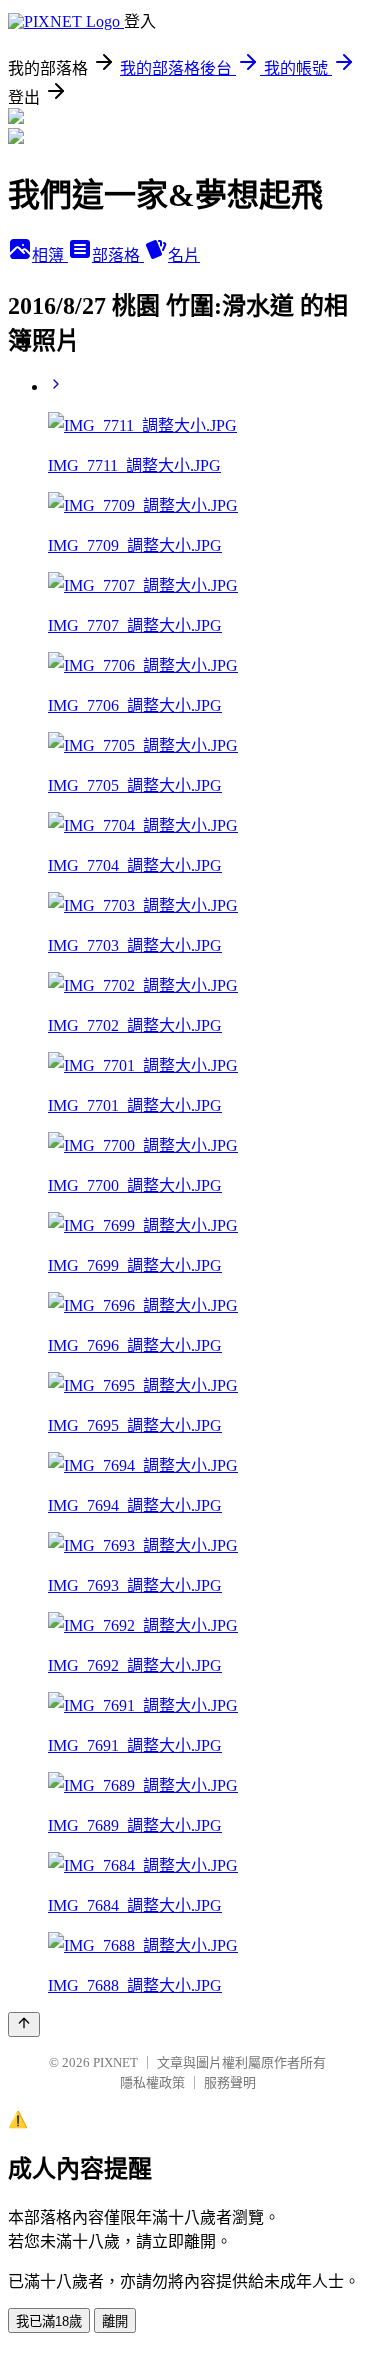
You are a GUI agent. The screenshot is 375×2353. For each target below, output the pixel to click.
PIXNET (115, 2062)
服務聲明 (230, 2082)
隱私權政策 (152, 2082)
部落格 (118, 255)
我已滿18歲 (49, 2321)
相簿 (50, 255)
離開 (115, 2321)
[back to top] (24, 2024)
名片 (184, 255)
